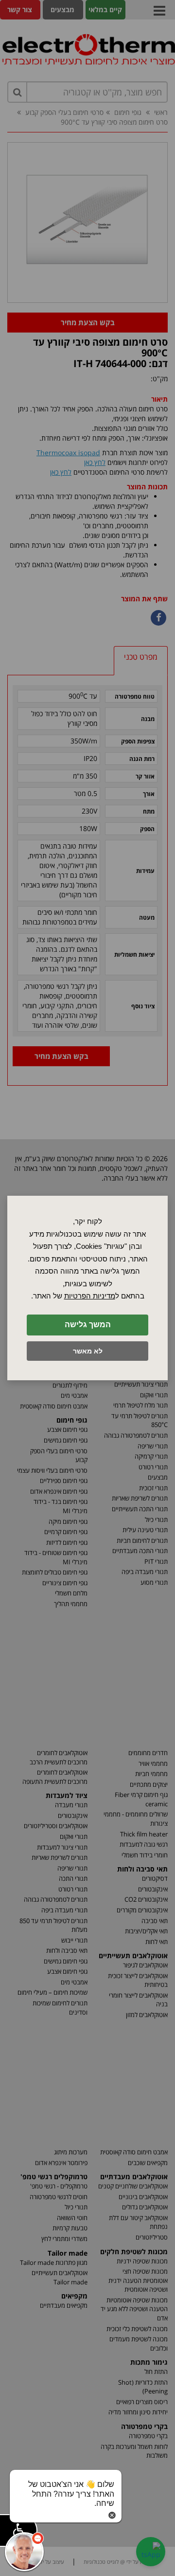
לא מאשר (88, 1351)
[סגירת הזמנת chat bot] (112, 2514)
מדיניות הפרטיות (90, 1296)
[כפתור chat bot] (24, 2552)
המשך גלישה (88, 1325)
